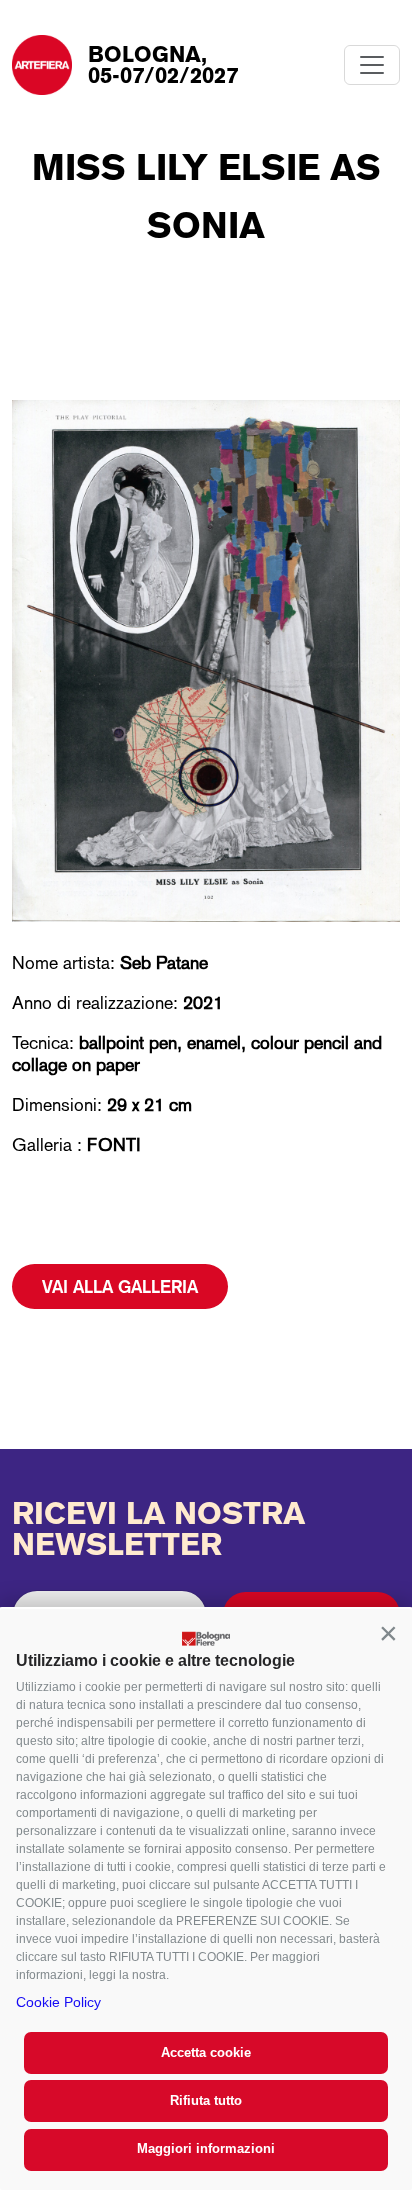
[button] (388, 1633)
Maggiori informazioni (206, 2148)
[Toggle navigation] (372, 65)
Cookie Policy (58, 2002)
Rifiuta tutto (206, 2100)
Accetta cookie (206, 2052)
